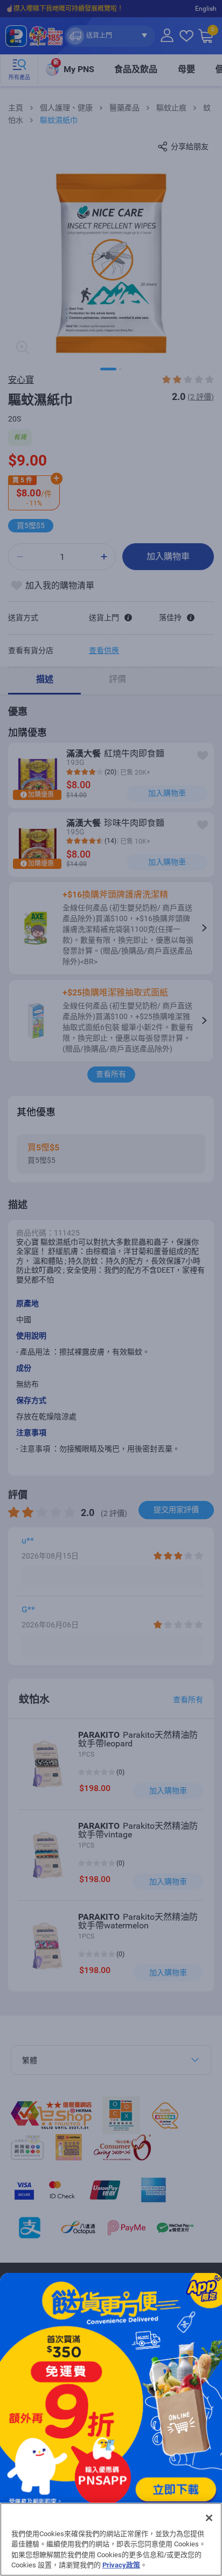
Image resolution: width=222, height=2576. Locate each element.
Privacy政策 (121, 2565)
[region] (111, 2539)
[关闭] (209, 2518)
